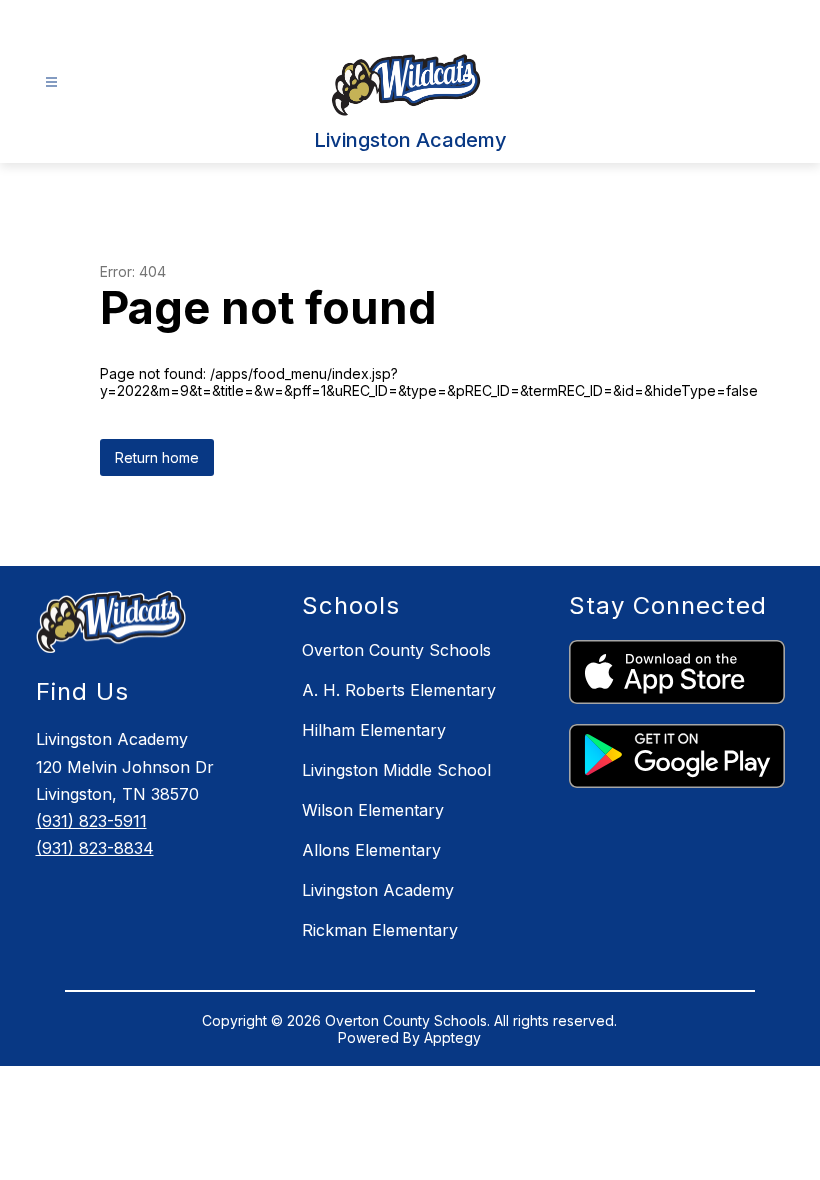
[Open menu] (51, 82)
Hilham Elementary (374, 730)
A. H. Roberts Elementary (399, 690)
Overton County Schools (396, 650)
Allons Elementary (371, 850)
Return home (157, 457)
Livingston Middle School (396, 770)
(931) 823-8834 (95, 848)
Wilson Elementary (373, 810)
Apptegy (452, 1037)
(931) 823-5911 (91, 821)
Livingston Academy (378, 890)
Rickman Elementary (380, 930)
